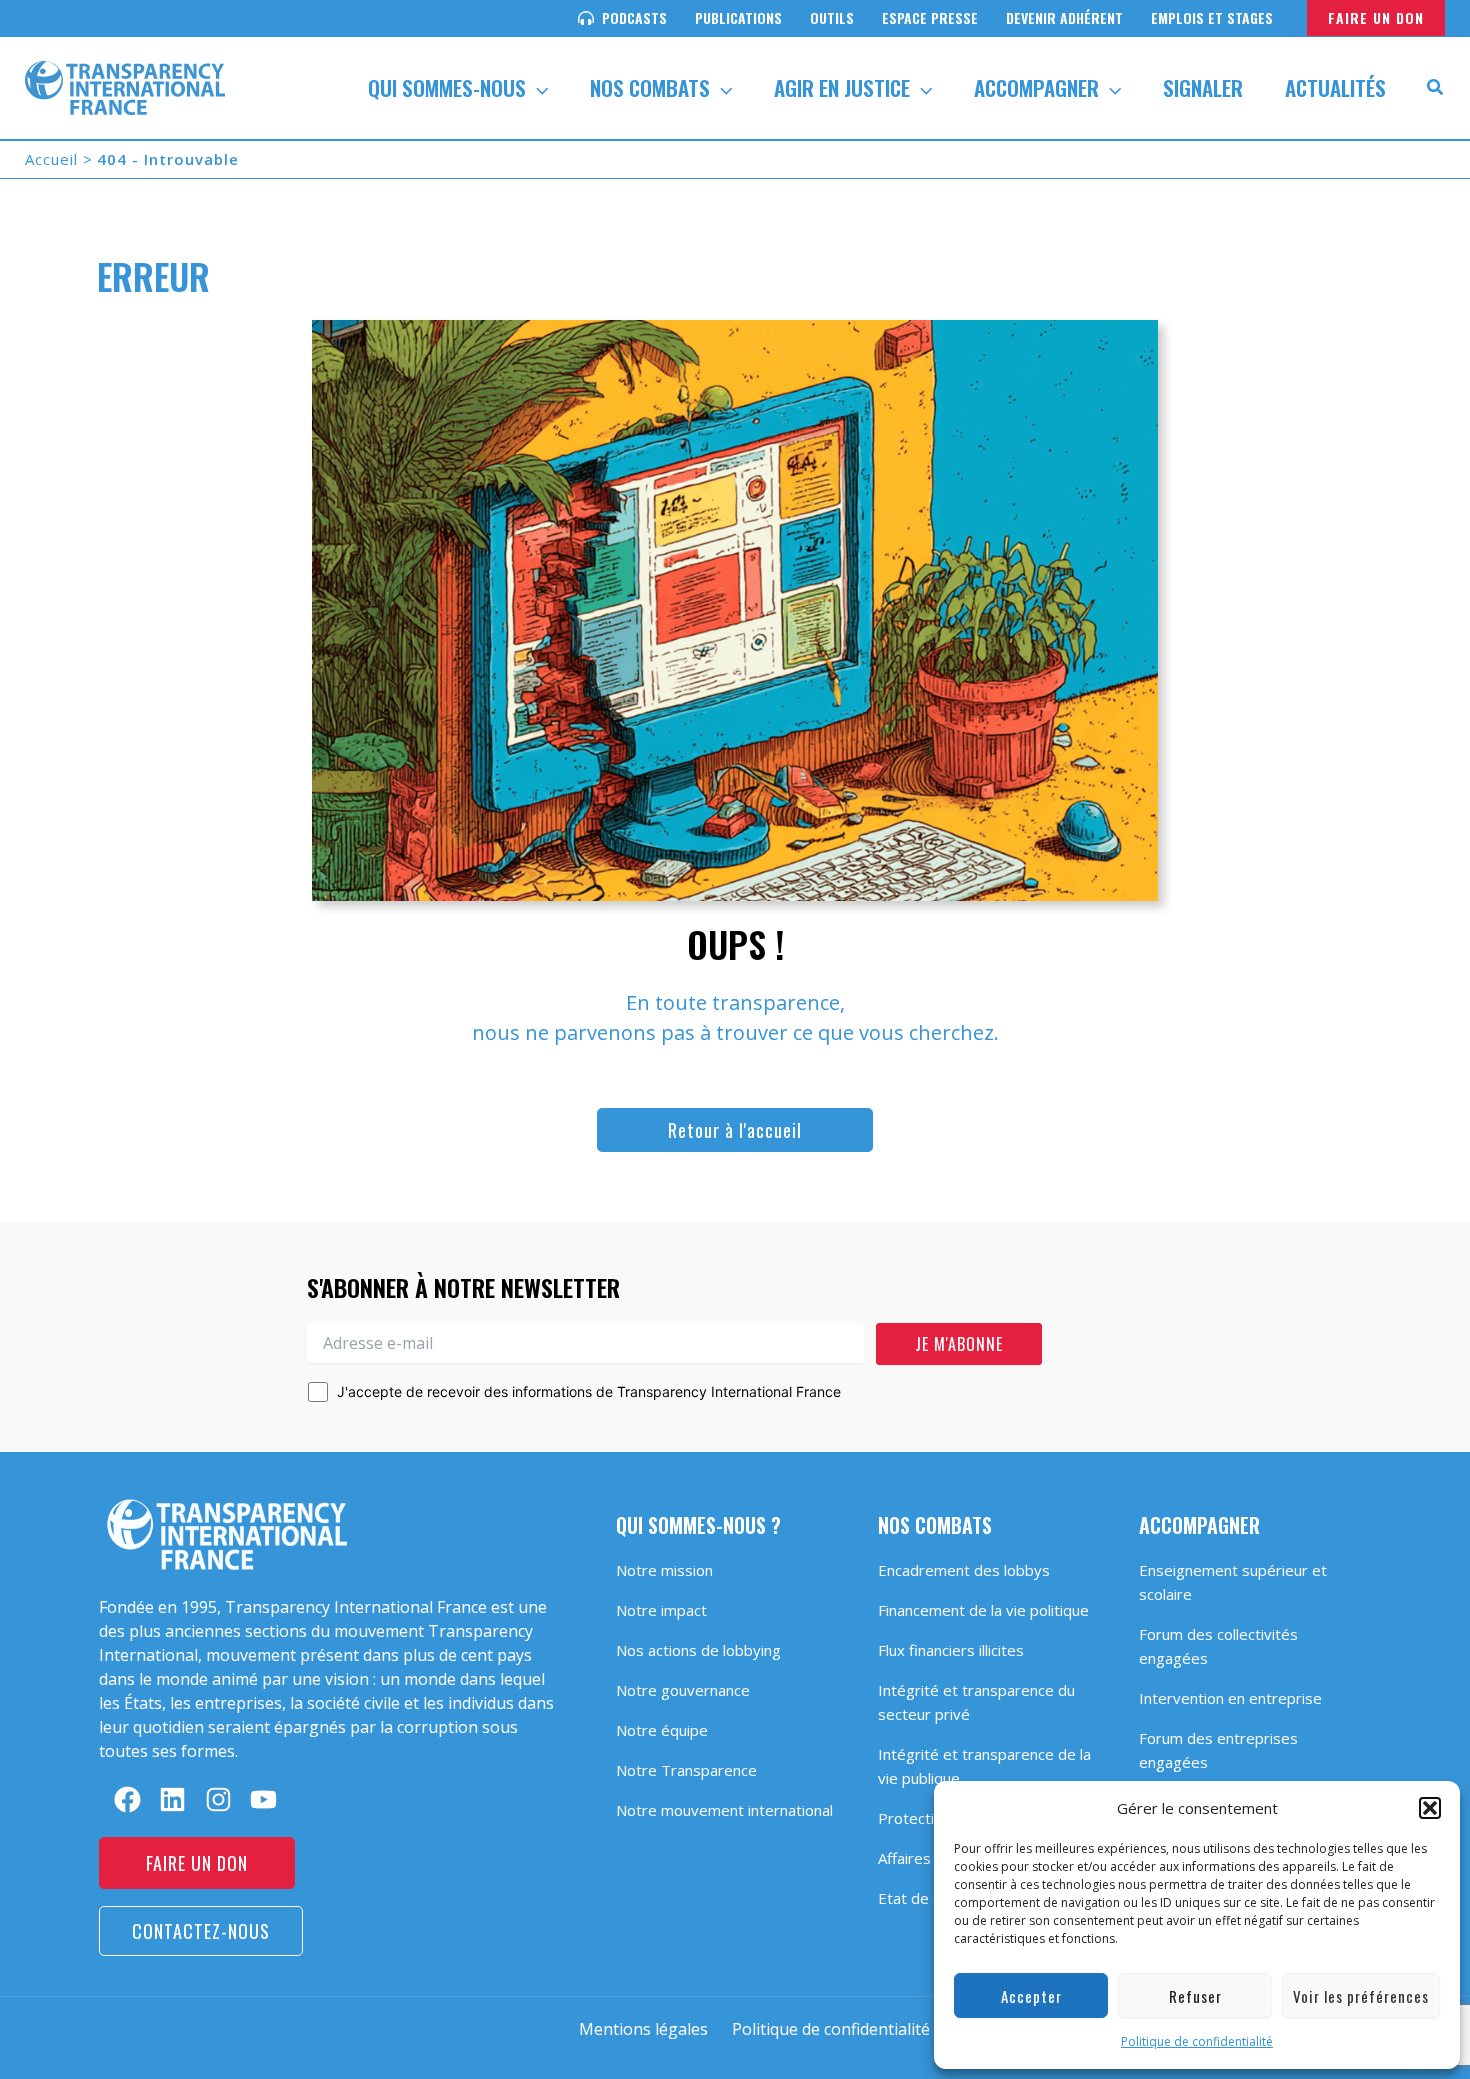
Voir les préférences (1361, 1996)
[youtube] (263, 1799)
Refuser (1195, 1996)
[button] (1430, 1808)
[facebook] (127, 1799)
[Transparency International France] (125, 86)
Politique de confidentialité (1197, 2041)
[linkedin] (172, 1799)
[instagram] (218, 1799)
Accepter (1031, 1996)
